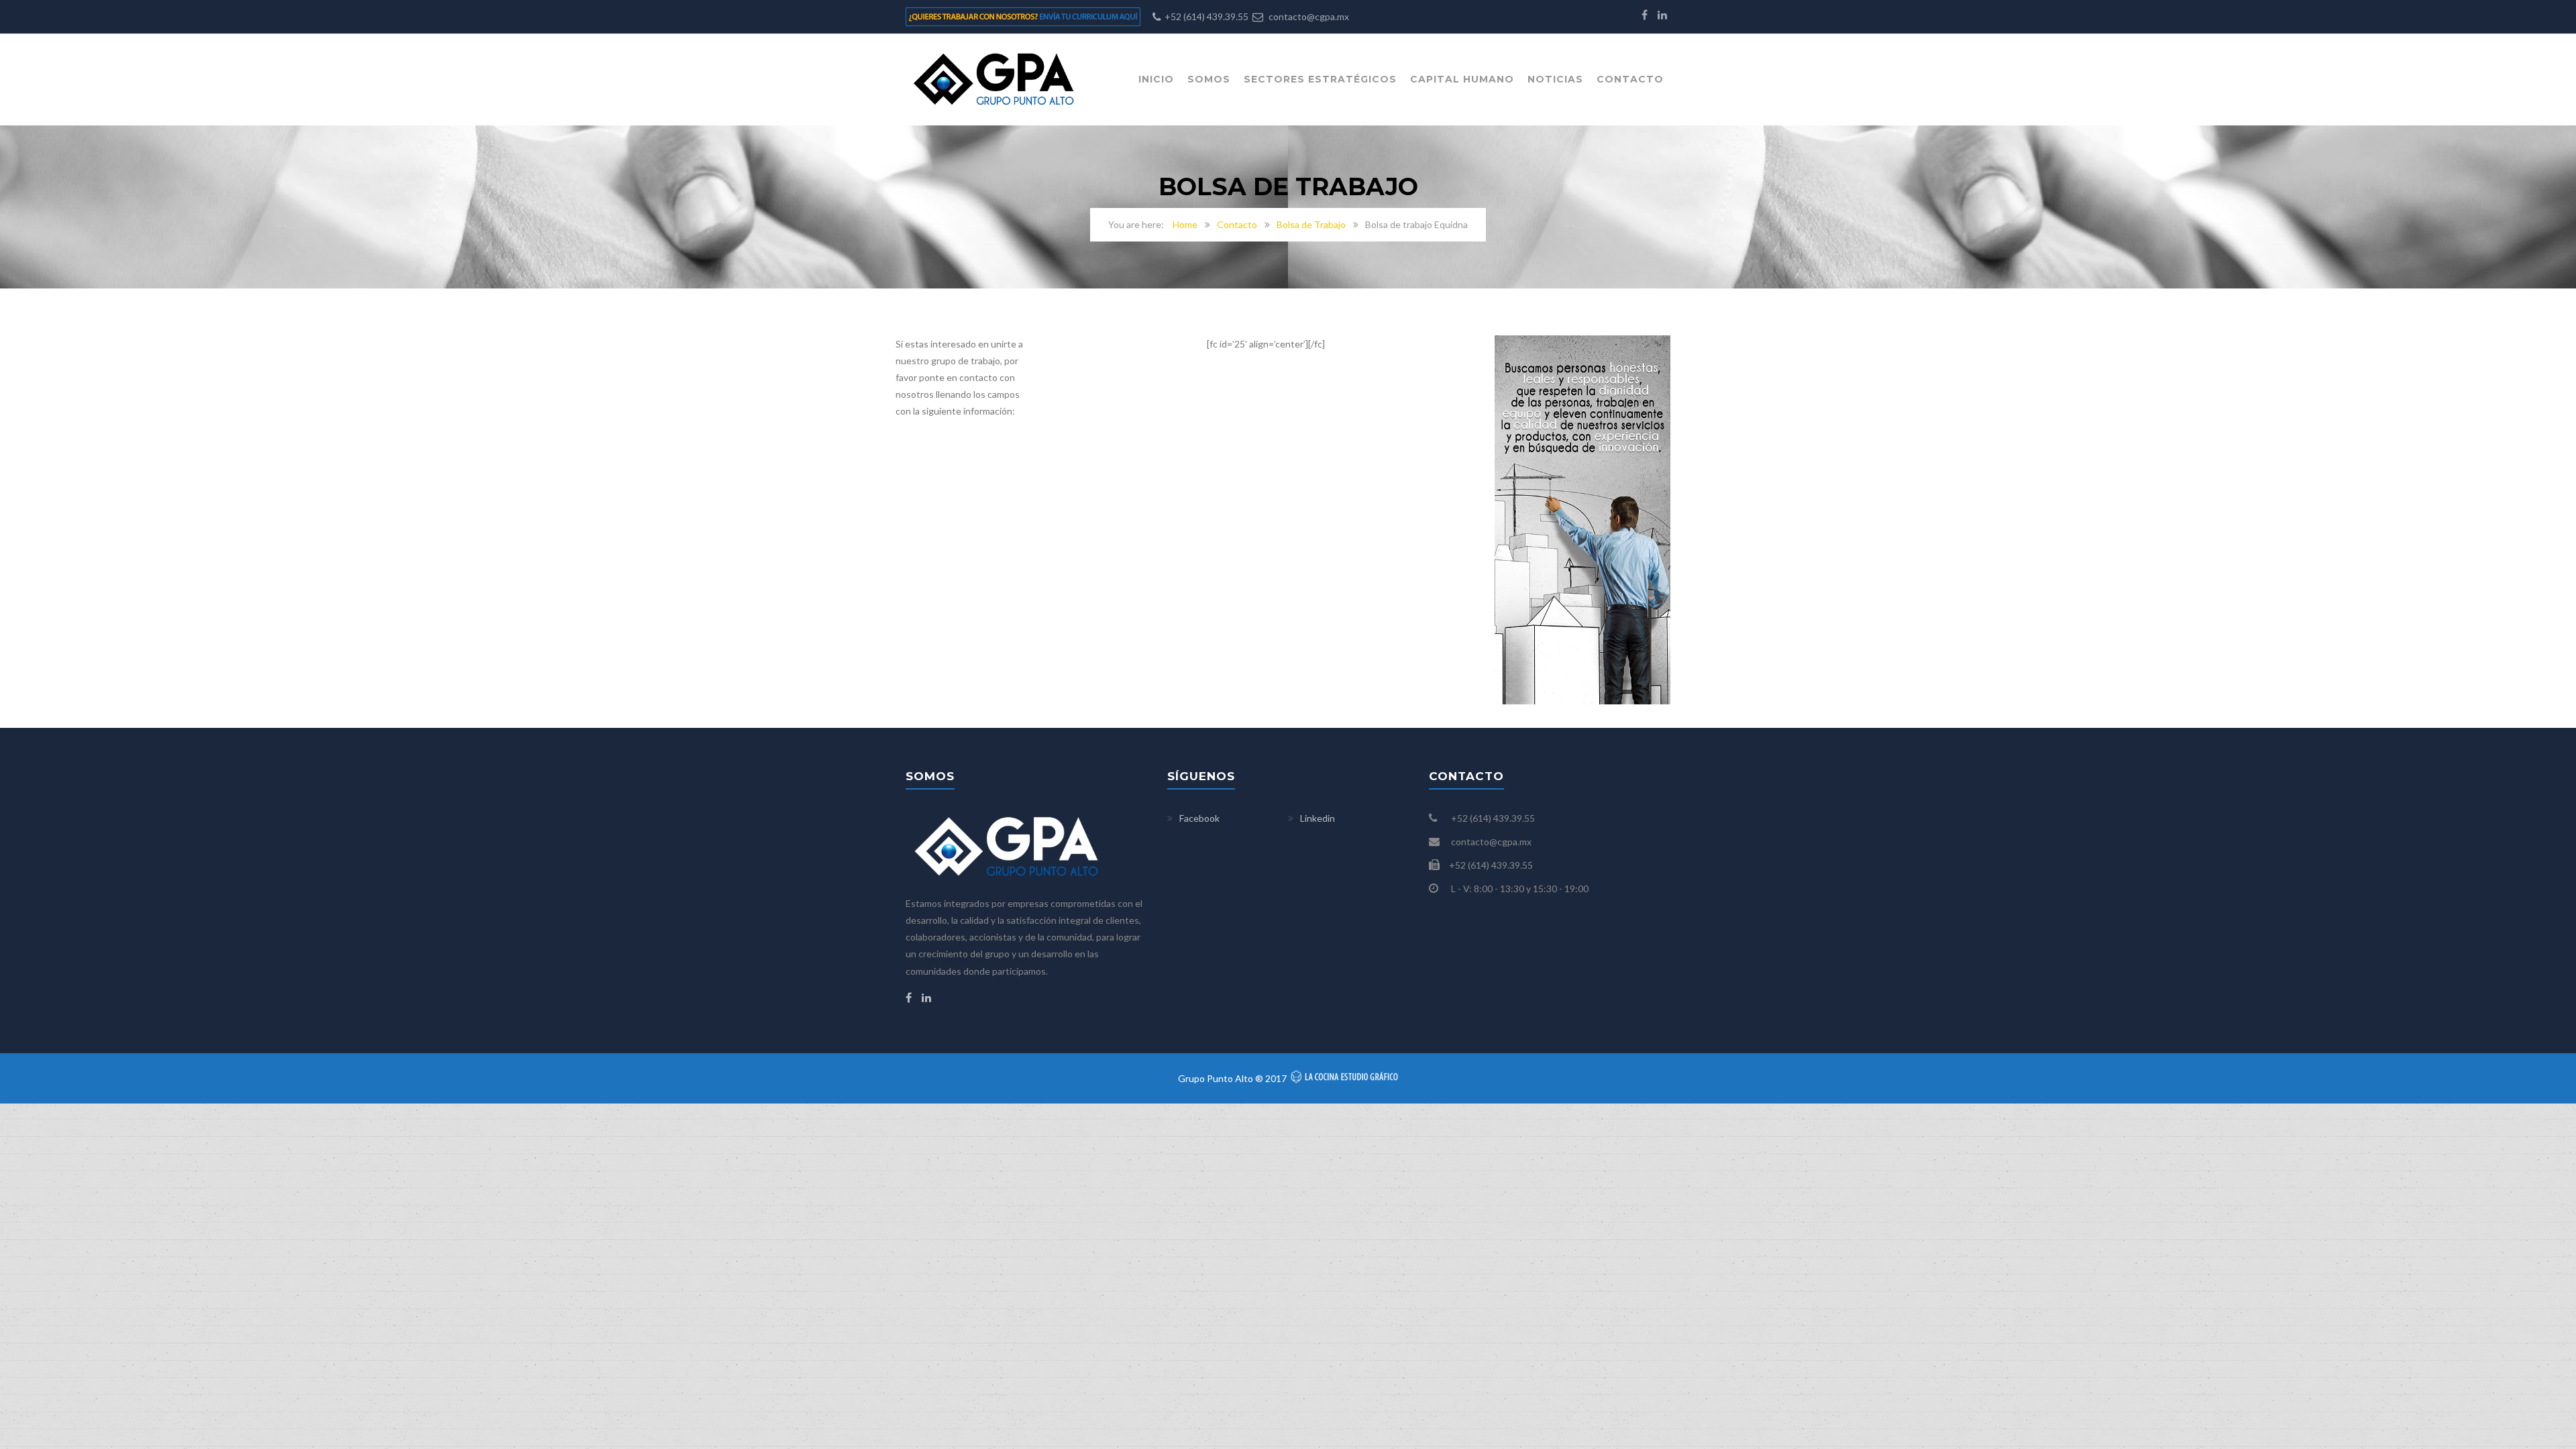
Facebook (1199, 818)
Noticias (1555, 79)
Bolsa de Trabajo (1311, 224)
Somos (1209, 79)
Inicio (1156, 79)
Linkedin (1318, 818)
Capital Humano (1462, 79)
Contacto (1630, 79)
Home (1185, 224)
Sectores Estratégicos (1320, 79)
